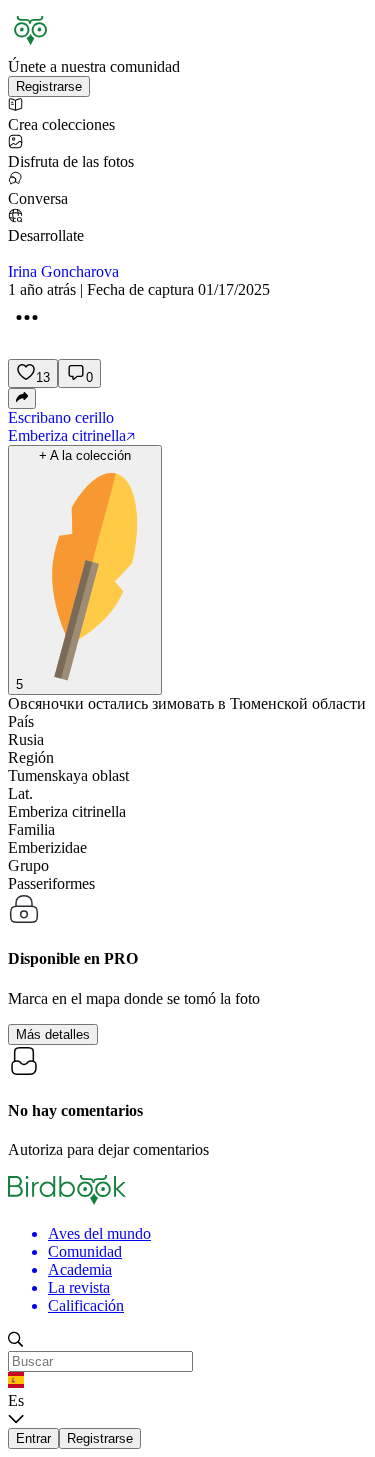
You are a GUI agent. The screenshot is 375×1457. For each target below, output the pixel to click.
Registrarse (49, 86)
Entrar (33, 1438)
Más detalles (53, 1034)
